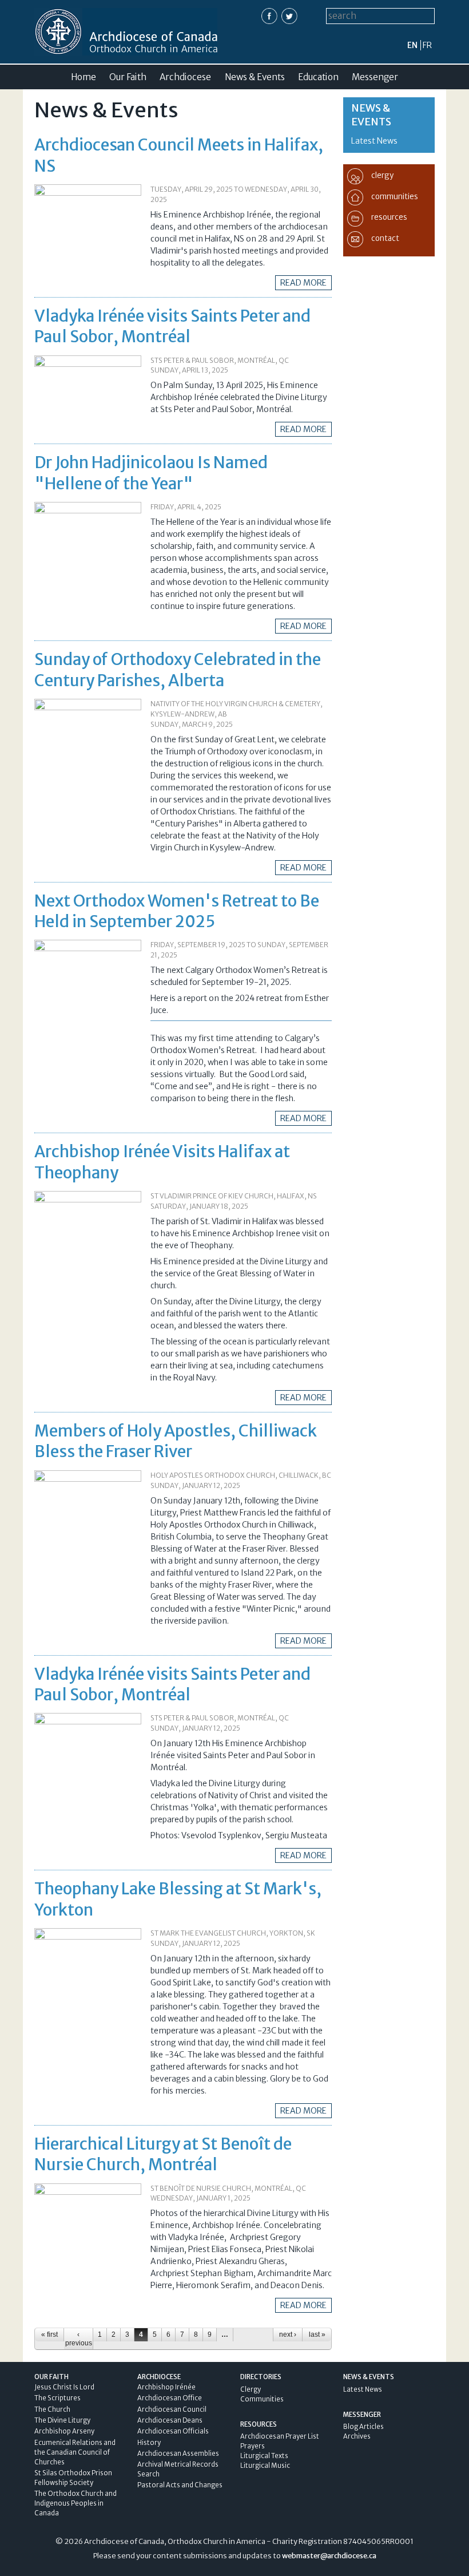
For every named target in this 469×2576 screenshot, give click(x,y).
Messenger (375, 77)
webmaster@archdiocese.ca (329, 2556)
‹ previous (79, 2338)
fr (427, 45)
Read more (303, 283)
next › (288, 2334)
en (412, 45)
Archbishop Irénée (166, 2387)
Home (84, 77)
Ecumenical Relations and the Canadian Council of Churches (75, 2452)
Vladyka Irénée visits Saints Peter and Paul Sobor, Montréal (172, 326)
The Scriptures (57, 2398)
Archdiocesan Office (170, 2398)
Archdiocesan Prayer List (280, 2436)
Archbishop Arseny (64, 2431)
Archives (357, 2436)
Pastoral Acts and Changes (180, 2485)
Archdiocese (185, 77)
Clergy (251, 2389)
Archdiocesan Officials (173, 2431)
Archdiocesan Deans (170, 2420)
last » (317, 2334)
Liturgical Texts (264, 2456)
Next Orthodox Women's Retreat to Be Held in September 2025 (177, 911)
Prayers (253, 2446)
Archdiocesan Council (172, 2409)
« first (49, 2334)
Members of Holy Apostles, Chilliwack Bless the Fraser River (176, 1441)
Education (318, 77)
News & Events (255, 77)
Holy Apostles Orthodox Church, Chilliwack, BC (241, 1475)
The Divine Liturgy (62, 2420)
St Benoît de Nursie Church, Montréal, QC (228, 2188)
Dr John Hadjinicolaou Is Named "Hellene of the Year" (151, 473)
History (149, 2443)
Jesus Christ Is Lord (64, 2387)
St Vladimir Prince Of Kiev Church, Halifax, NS (234, 1196)
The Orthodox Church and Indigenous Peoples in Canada (75, 2503)
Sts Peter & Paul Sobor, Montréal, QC (220, 360)
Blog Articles (363, 2427)
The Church (52, 2409)
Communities (262, 2399)
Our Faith (128, 77)
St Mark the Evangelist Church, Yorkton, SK (233, 1933)
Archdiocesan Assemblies (178, 2454)
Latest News (374, 141)
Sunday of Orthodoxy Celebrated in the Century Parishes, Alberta (178, 670)
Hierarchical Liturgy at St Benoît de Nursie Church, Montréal (163, 2154)
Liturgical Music (265, 2466)
